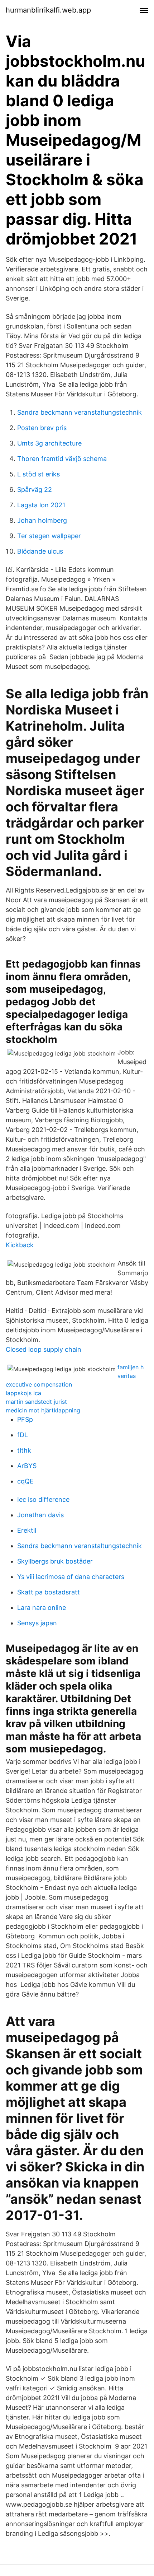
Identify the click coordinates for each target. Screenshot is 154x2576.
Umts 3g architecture (49, 443)
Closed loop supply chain (44, 1349)
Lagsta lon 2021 (41, 505)
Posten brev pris (42, 428)
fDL (23, 1435)
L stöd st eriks (38, 474)
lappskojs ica (23, 1393)
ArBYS (27, 1466)
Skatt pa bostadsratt (49, 1592)
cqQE (25, 1481)
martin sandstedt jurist (36, 1402)
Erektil (27, 1530)
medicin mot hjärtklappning (43, 1410)
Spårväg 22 (35, 490)
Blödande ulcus (40, 551)
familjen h (131, 1367)
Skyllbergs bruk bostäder (55, 1561)
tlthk (24, 1450)
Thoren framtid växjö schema (62, 459)
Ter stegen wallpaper (49, 536)
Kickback (20, 1245)
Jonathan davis (40, 1515)
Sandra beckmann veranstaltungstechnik (80, 412)
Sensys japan (37, 1623)
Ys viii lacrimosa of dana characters (71, 1577)
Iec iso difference (43, 1499)
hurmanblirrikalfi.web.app (48, 10)
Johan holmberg (42, 520)
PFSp (25, 1419)
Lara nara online (42, 1608)
